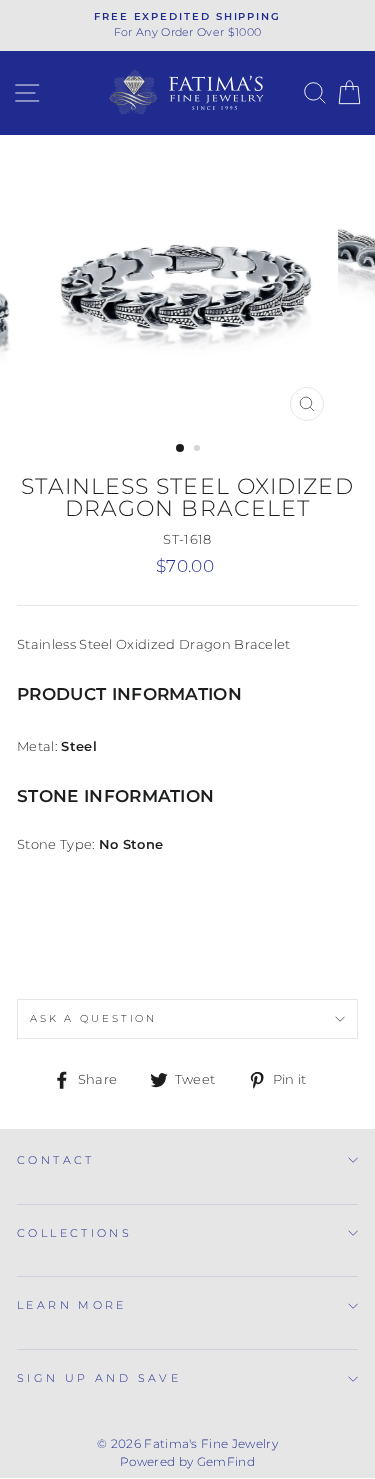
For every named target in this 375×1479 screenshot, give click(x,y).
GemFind (226, 1461)
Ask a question (93, 1018)
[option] (187, 25)
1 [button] (181, 449)
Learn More (72, 1305)
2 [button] (199, 450)
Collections (74, 1233)
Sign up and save (99, 1378)
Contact (56, 1160)
